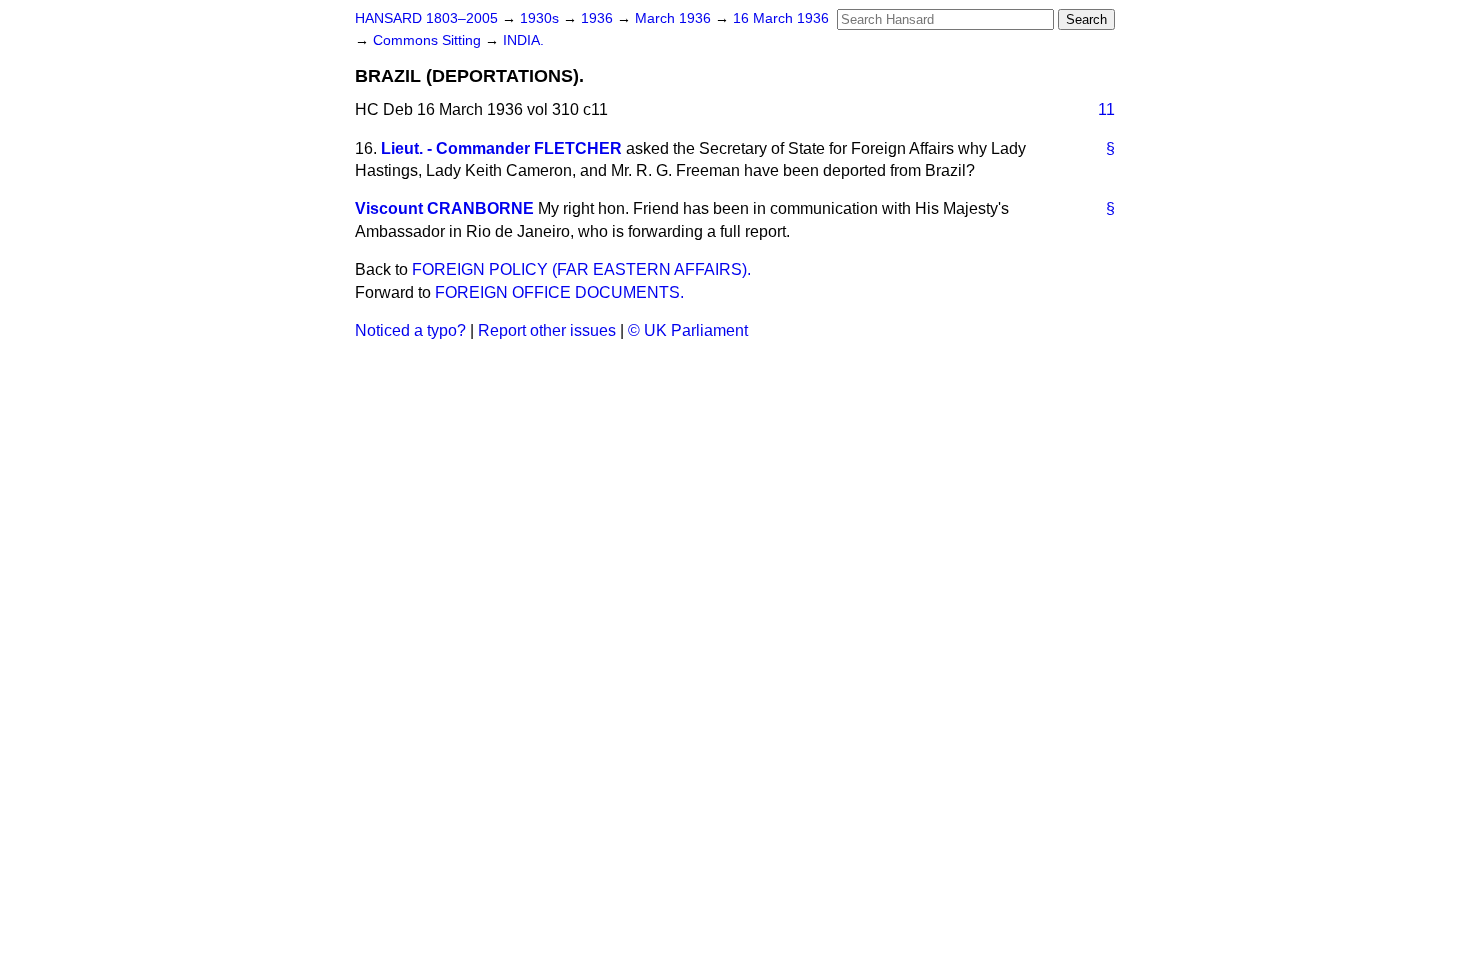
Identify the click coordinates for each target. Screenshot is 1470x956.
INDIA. (523, 40)
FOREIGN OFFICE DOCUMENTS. (559, 292)
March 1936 (675, 18)
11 (1106, 109)
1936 (599, 18)
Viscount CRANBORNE (444, 208)
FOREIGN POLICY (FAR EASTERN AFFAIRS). (581, 269)
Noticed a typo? (410, 330)
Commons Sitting (429, 40)
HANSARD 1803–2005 (426, 18)
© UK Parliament (688, 330)
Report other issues (547, 330)
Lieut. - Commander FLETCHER (501, 148)
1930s (541, 18)
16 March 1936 (781, 18)
